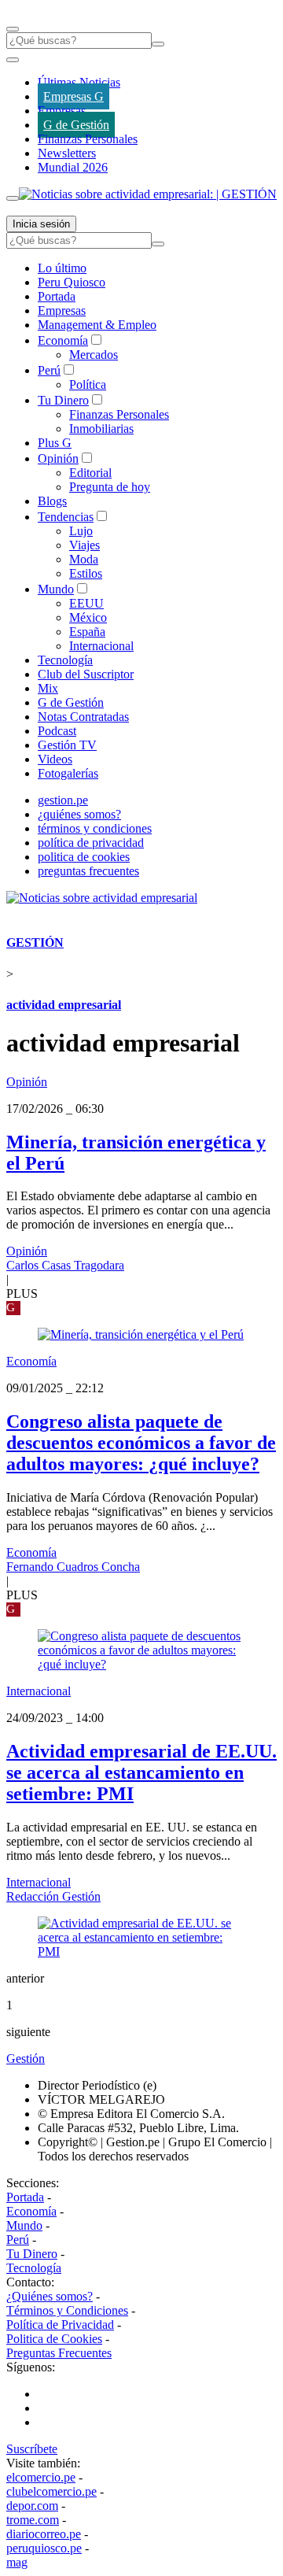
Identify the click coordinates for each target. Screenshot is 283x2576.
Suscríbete (32, 2449)
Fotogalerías (68, 773)
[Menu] (13, 29)
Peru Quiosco (72, 282)
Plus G (55, 443)
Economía (63, 340)
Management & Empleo (97, 325)
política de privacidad (91, 843)
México (88, 617)
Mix (48, 688)
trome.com (33, 2520)
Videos (55, 759)
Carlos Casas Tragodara (65, 1265)
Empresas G (74, 96)
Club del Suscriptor (86, 674)
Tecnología (65, 660)
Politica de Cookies (54, 2339)
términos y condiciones (95, 828)
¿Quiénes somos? (50, 2296)
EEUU (86, 603)
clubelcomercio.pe (51, 2491)
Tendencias (66, 517)
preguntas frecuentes (88, 871)
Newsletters (67, 153)
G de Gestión (76, 125)
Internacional (101, 646)
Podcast (57, 731)
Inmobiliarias (101, 429)
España (87, 632)
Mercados (94, 355)
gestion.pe (63, 800)
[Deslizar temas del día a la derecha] (13, 198)
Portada (57, 296)
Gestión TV (67, 745)
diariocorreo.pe (44, 2534)
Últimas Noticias (79, 82)
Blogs (52, 501)
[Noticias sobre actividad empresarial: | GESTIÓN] (148, 194)
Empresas (62, 111)
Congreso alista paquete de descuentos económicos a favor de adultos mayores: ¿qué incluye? (141, 1443)
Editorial (90, 473)
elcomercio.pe (41, 2477)
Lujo (81, 531)
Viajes (85, 545)
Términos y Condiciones (67, 2310)
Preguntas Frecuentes (59, 2353)
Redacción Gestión (53, 1896)
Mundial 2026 (73, 167)
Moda (84, 559)
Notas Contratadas (83, 717)
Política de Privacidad (60, 2325)
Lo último (62, 268)
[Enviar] (158, 44)
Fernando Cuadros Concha (73, 1567)
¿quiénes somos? (79, 814)
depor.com (32, 2506)
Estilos (86, 573)
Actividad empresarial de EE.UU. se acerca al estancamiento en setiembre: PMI (141, 1772)
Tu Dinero (63, 400)
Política (88, 384)
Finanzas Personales (88, 139)
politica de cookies (84, 857)
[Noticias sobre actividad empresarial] (102, 898)
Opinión (58, 458)
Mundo (56, 589)
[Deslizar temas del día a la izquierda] (13, 60)
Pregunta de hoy (110, 487)
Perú (49, 370)
